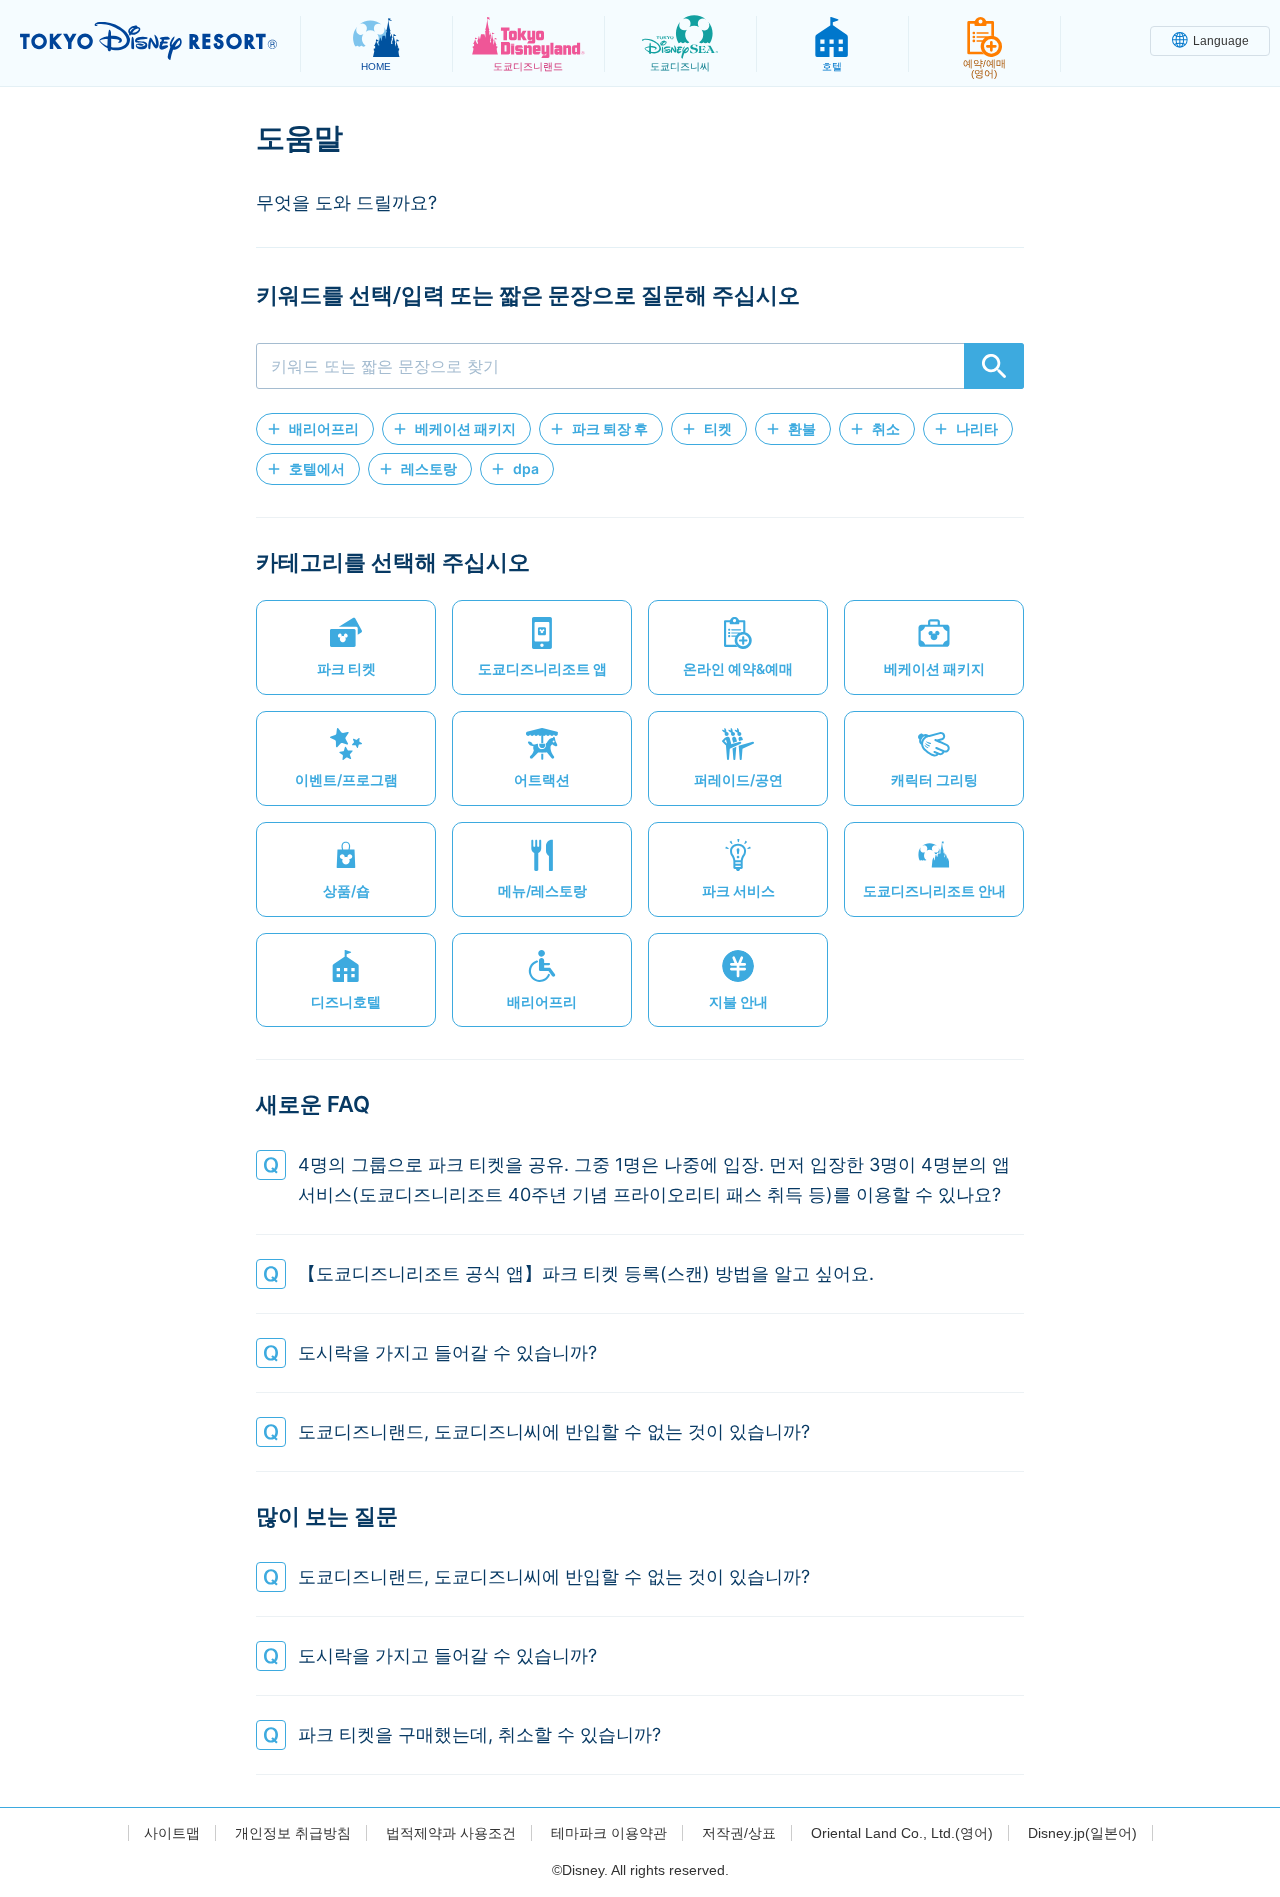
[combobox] (640, 366)
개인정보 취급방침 (293, 1833)
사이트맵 (172, 1833)
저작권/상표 (739, 1833)
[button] (315, 429)
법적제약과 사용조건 (451, 1833)
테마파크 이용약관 (609, 1833)
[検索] (994, 366)
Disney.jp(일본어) (1082, 1833)
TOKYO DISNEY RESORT (148, 41)
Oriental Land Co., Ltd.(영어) (902, 1833)
